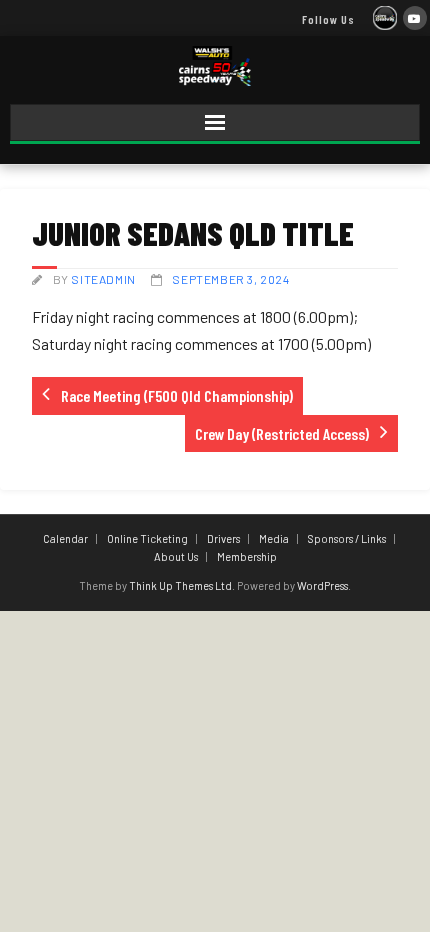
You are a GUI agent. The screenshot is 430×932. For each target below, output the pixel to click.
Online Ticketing (147, 538)
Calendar (65, 538)
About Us (176, 556)
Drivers (223, 538)
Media (274, 538)
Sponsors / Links (347, 538)
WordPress (322, 585)
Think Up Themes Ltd (180, 585)
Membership (247, 556)
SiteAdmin (103, 279)
